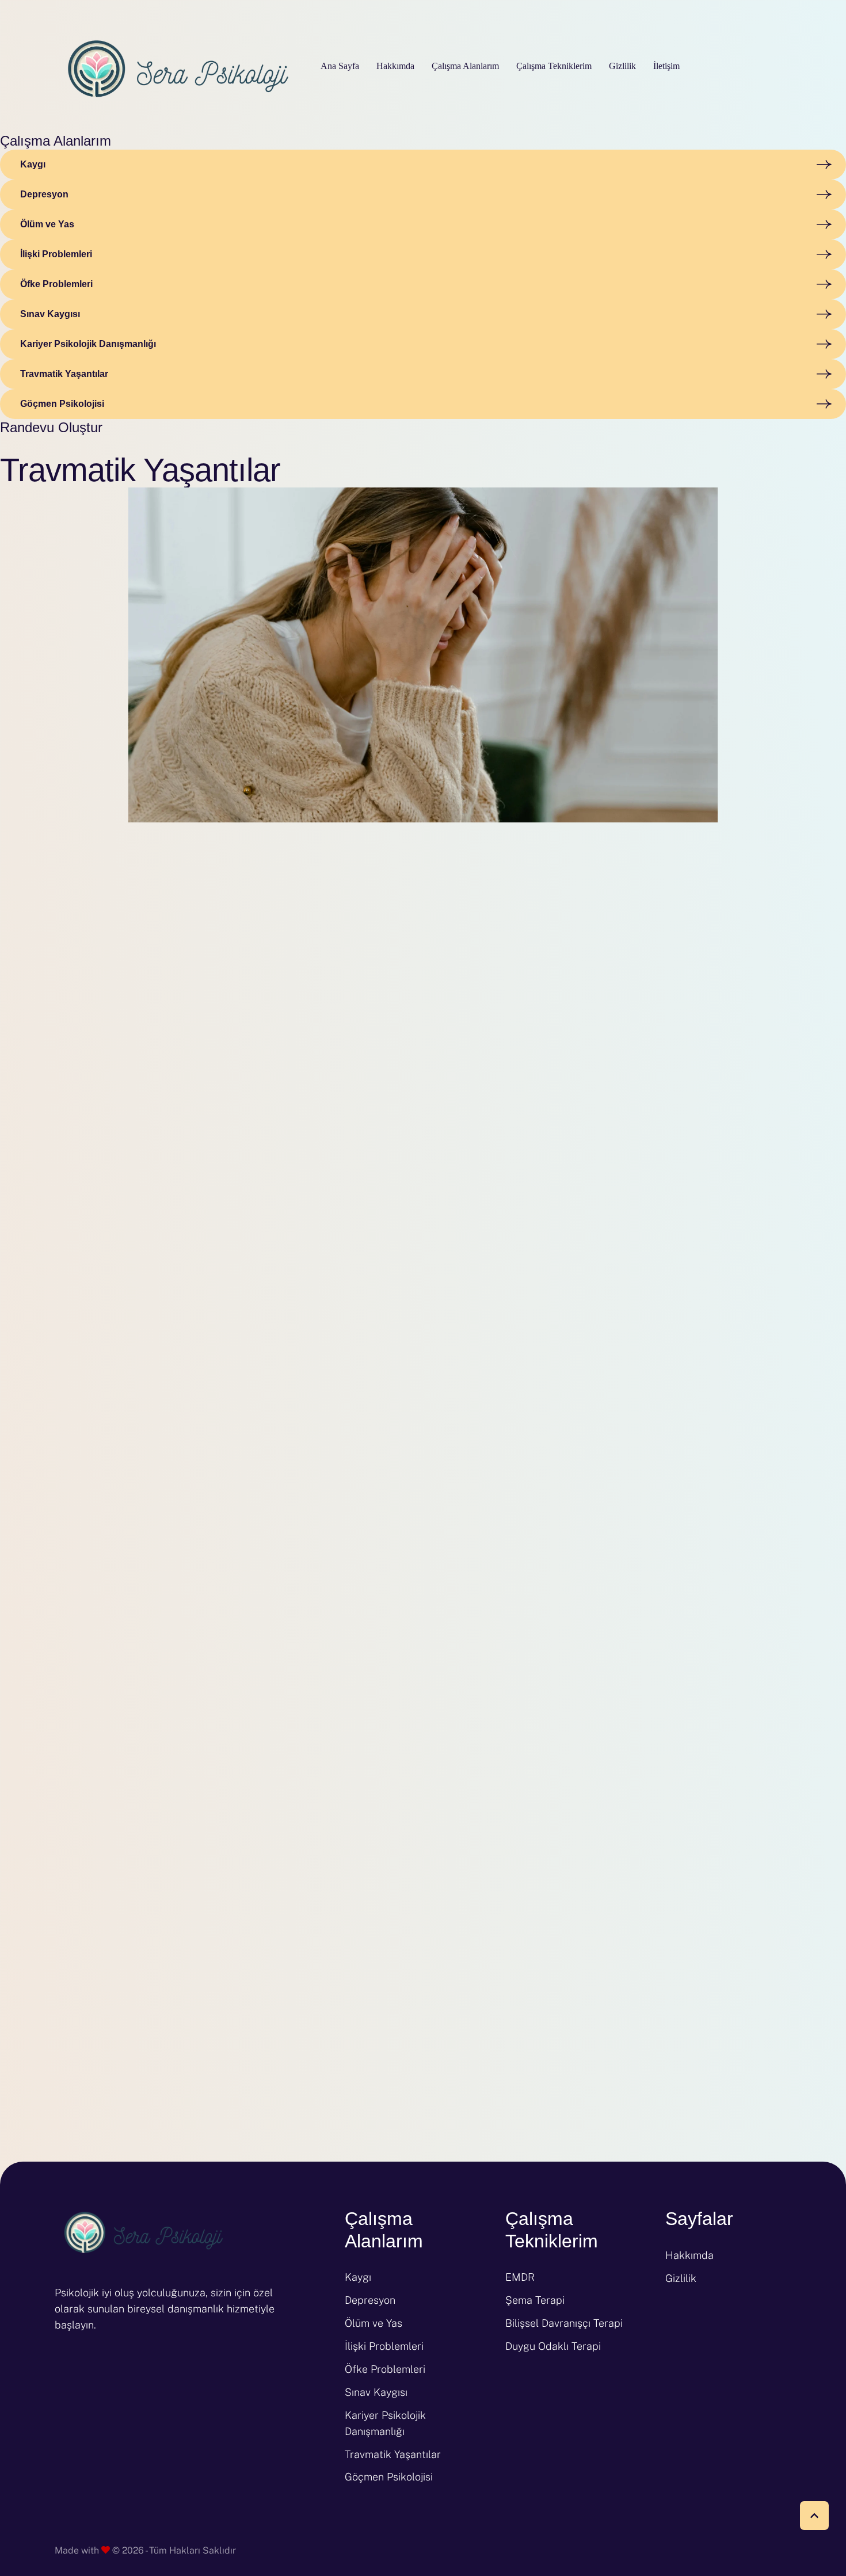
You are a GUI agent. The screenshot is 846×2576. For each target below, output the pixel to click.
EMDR (520, 2277)
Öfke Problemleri (385, 2369)
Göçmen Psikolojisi (389, 2477)
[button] (814, 2516)
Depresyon (370, 2300)
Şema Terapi (535, 2300)
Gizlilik (681, 2278)
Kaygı (358, 2277)
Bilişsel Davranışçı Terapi (564, 2323)
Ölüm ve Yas (374, 2323)
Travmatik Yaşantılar (393, 2454)
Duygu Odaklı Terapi (553, 2346)
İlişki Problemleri (384, 2346)
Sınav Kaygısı (376, 2392)
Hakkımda (689, 2255)
